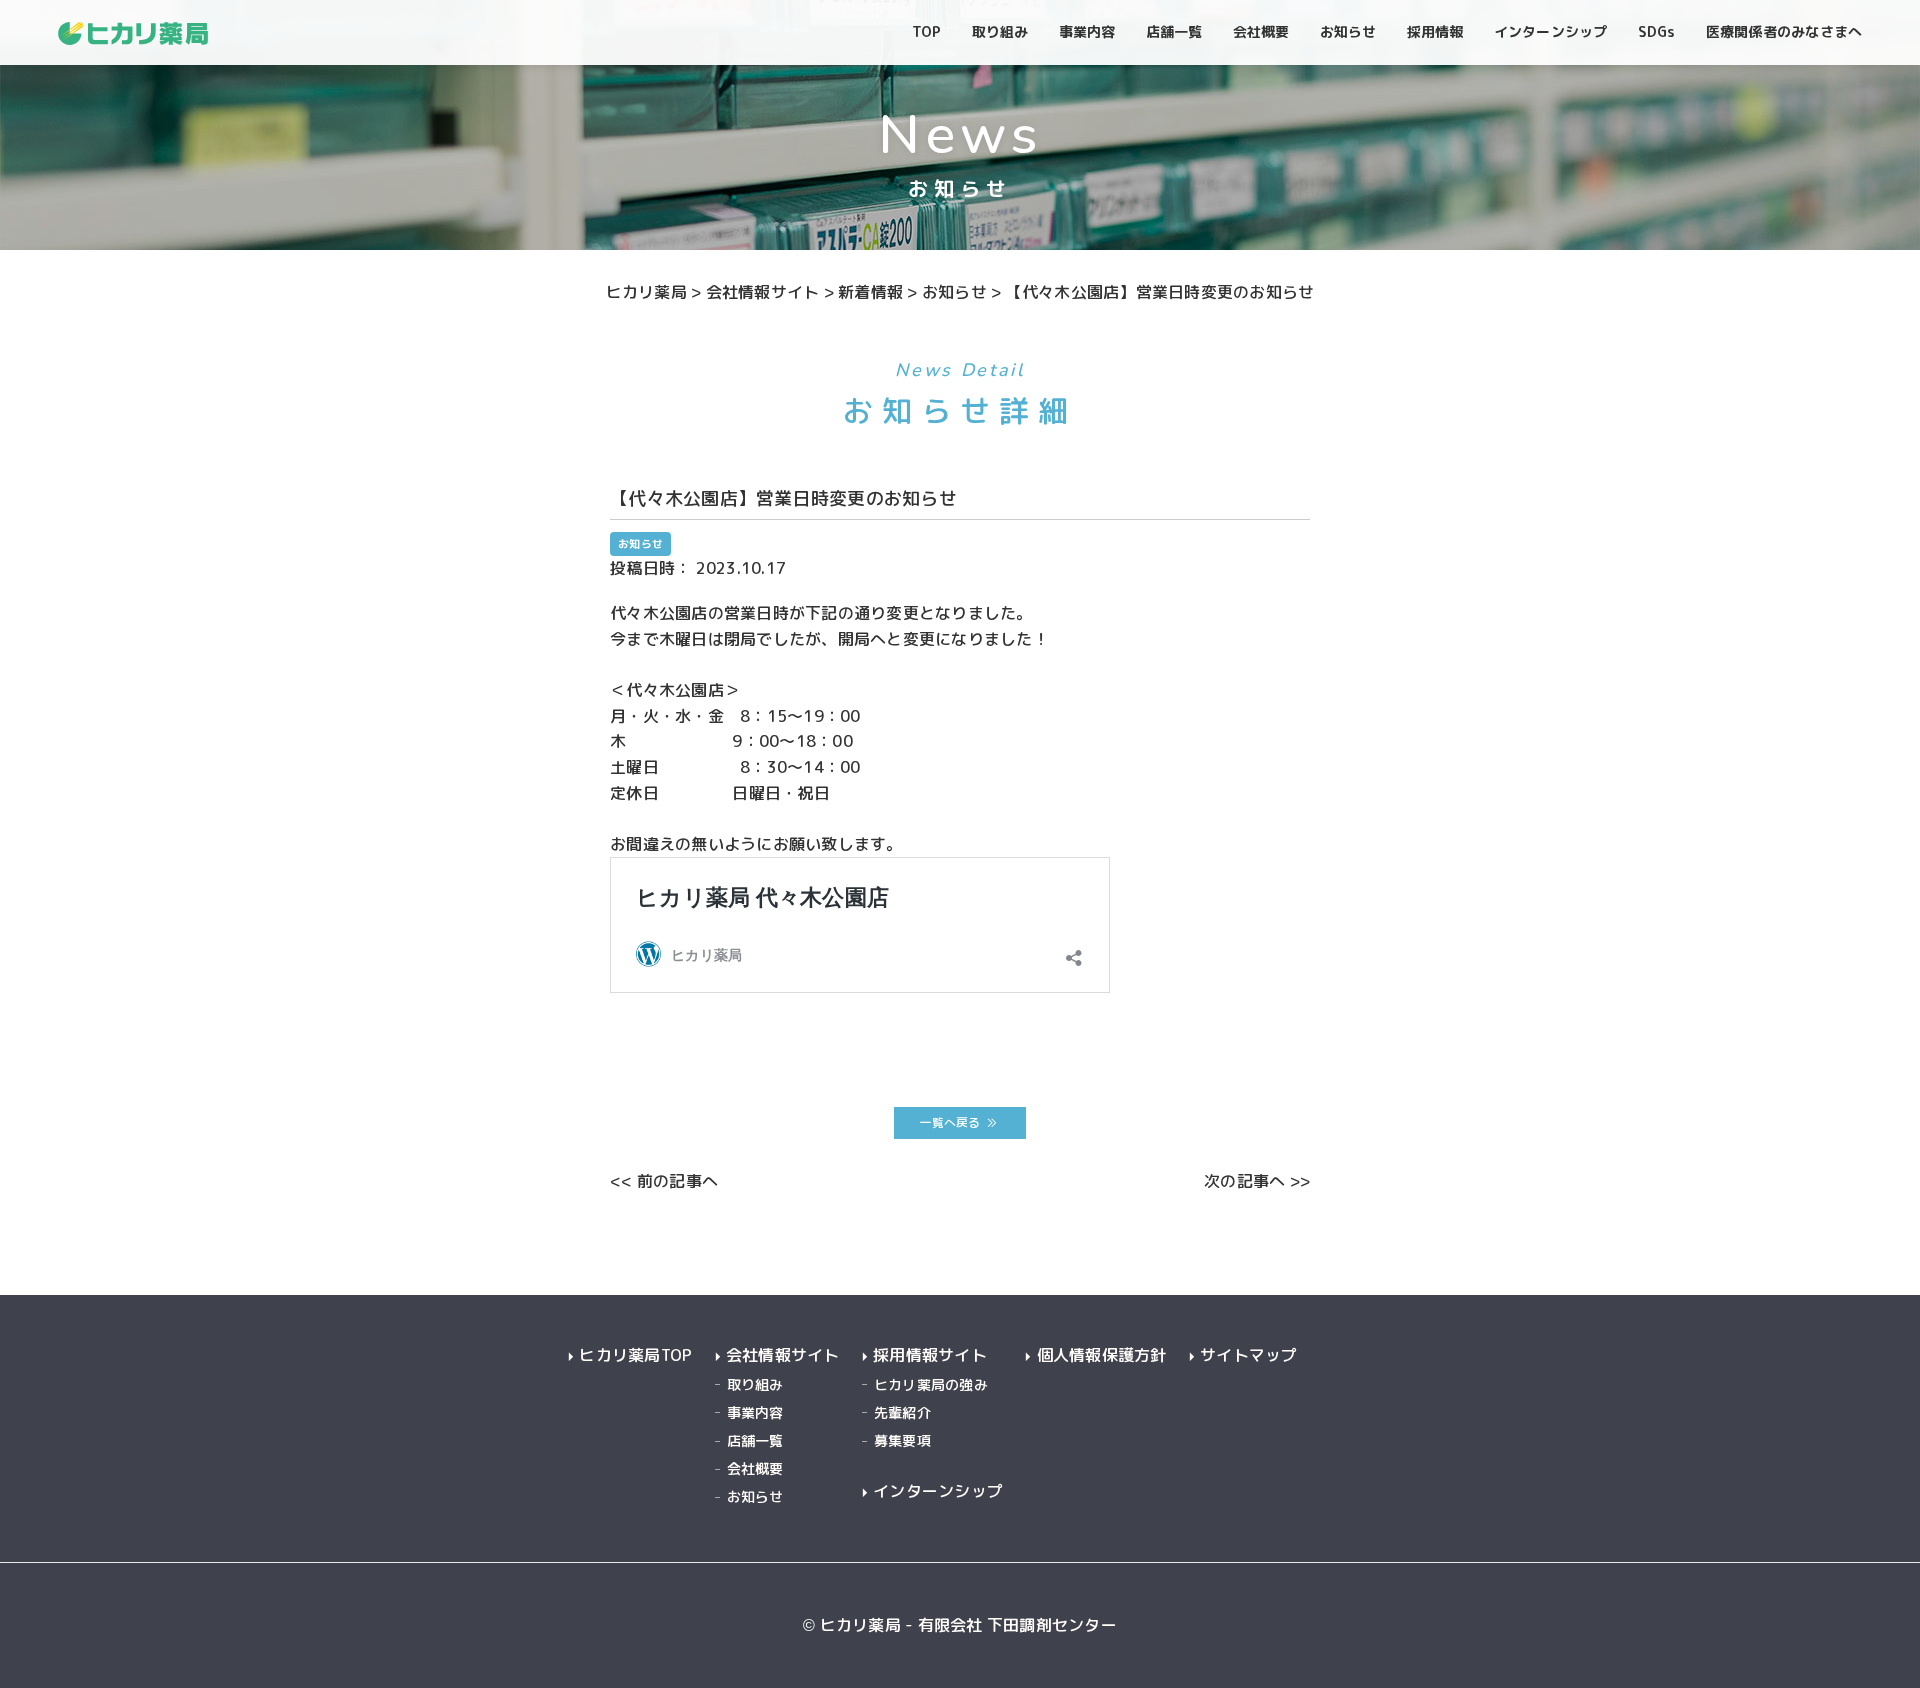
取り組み (755, 1384)
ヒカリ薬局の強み (931, 1384)
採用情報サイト (930, 1355)
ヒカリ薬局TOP (635, 1355)
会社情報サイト (783, 1355)
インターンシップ (938, 1491)
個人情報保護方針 (1101, 1355)
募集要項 (902, 1440)
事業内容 (755, 1412)
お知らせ (755, 1496)
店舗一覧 (755, 1440)
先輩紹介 (902, 1412)
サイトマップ (1249, 1355)
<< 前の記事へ (664, 1181)
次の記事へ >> (1257, 1181)
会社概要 (755, 1468)
